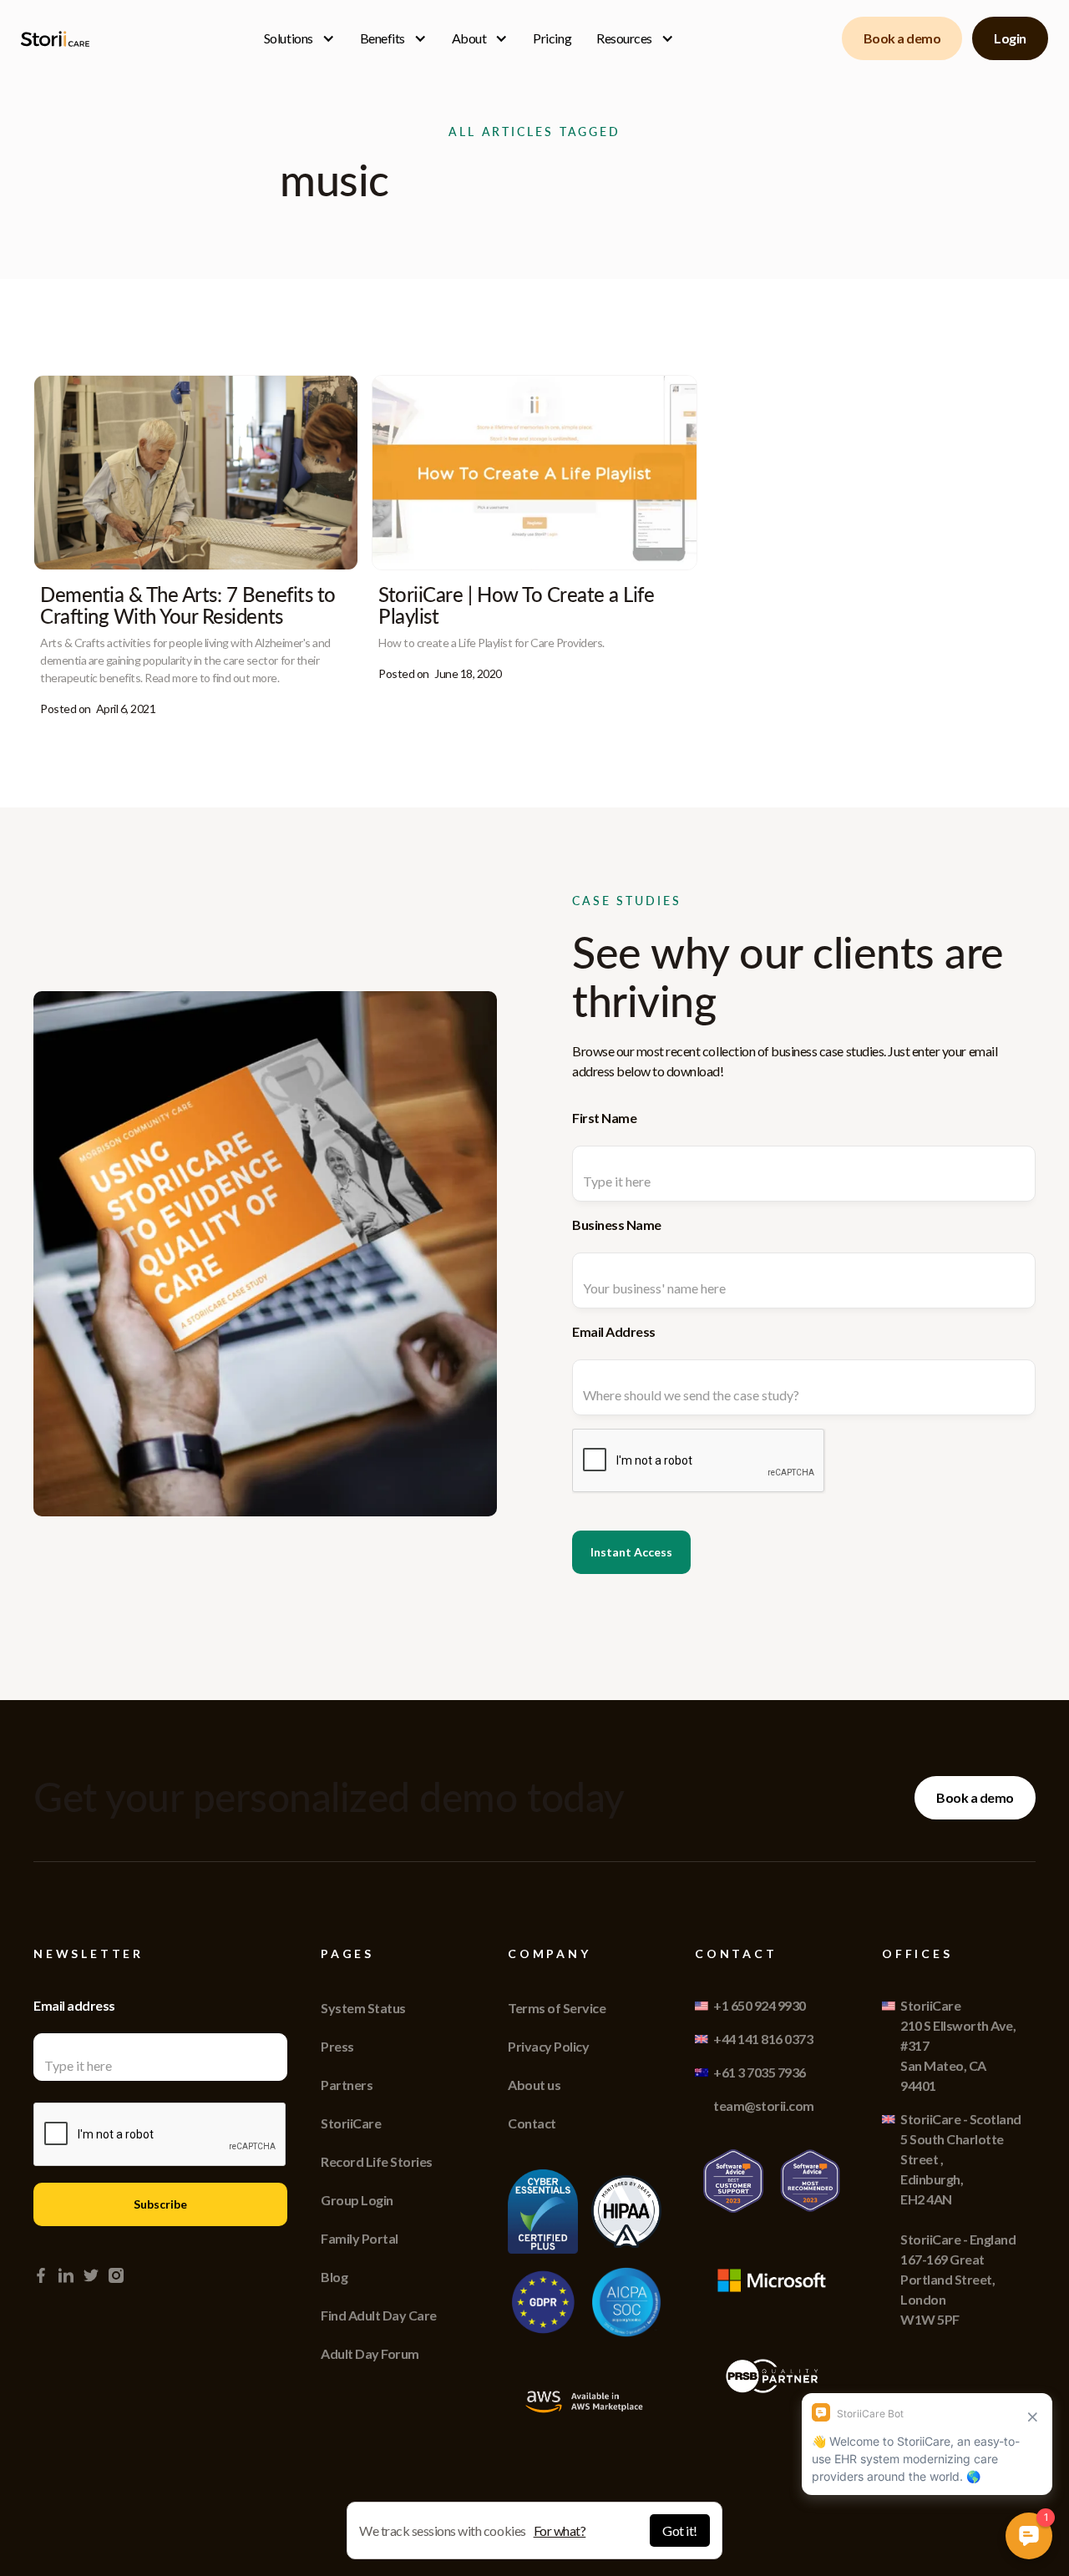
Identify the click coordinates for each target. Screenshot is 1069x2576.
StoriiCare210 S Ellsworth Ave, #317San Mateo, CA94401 (958, 2045)
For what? (560, 2530)
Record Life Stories (377, 2161)
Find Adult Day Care (379, 2315)
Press (337, 2046)
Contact (532, 2123)
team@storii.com (764, 2105)
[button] (299, 38)
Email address (74, 2005)
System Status (363, 2008)
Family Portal (360, 2238)
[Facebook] (41, 2275)
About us (534, 2085)
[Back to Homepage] (58, 39)
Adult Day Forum (370, 2353)
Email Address (614, 1331)
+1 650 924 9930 (760, 2005)
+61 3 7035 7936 (760, 2072)
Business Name (617, 1225)
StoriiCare (351, 2123)
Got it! (680, 2530)
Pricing (552, 38)
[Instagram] (116, 2275)
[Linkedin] (66, 2275)
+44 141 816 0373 (763, 2039)
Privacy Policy (548, 2046)
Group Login (357, 2200)
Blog (334, 2277)
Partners (347, 2085)
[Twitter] (91, 2275)
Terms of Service (557, 2008)
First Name (604, 1118)
